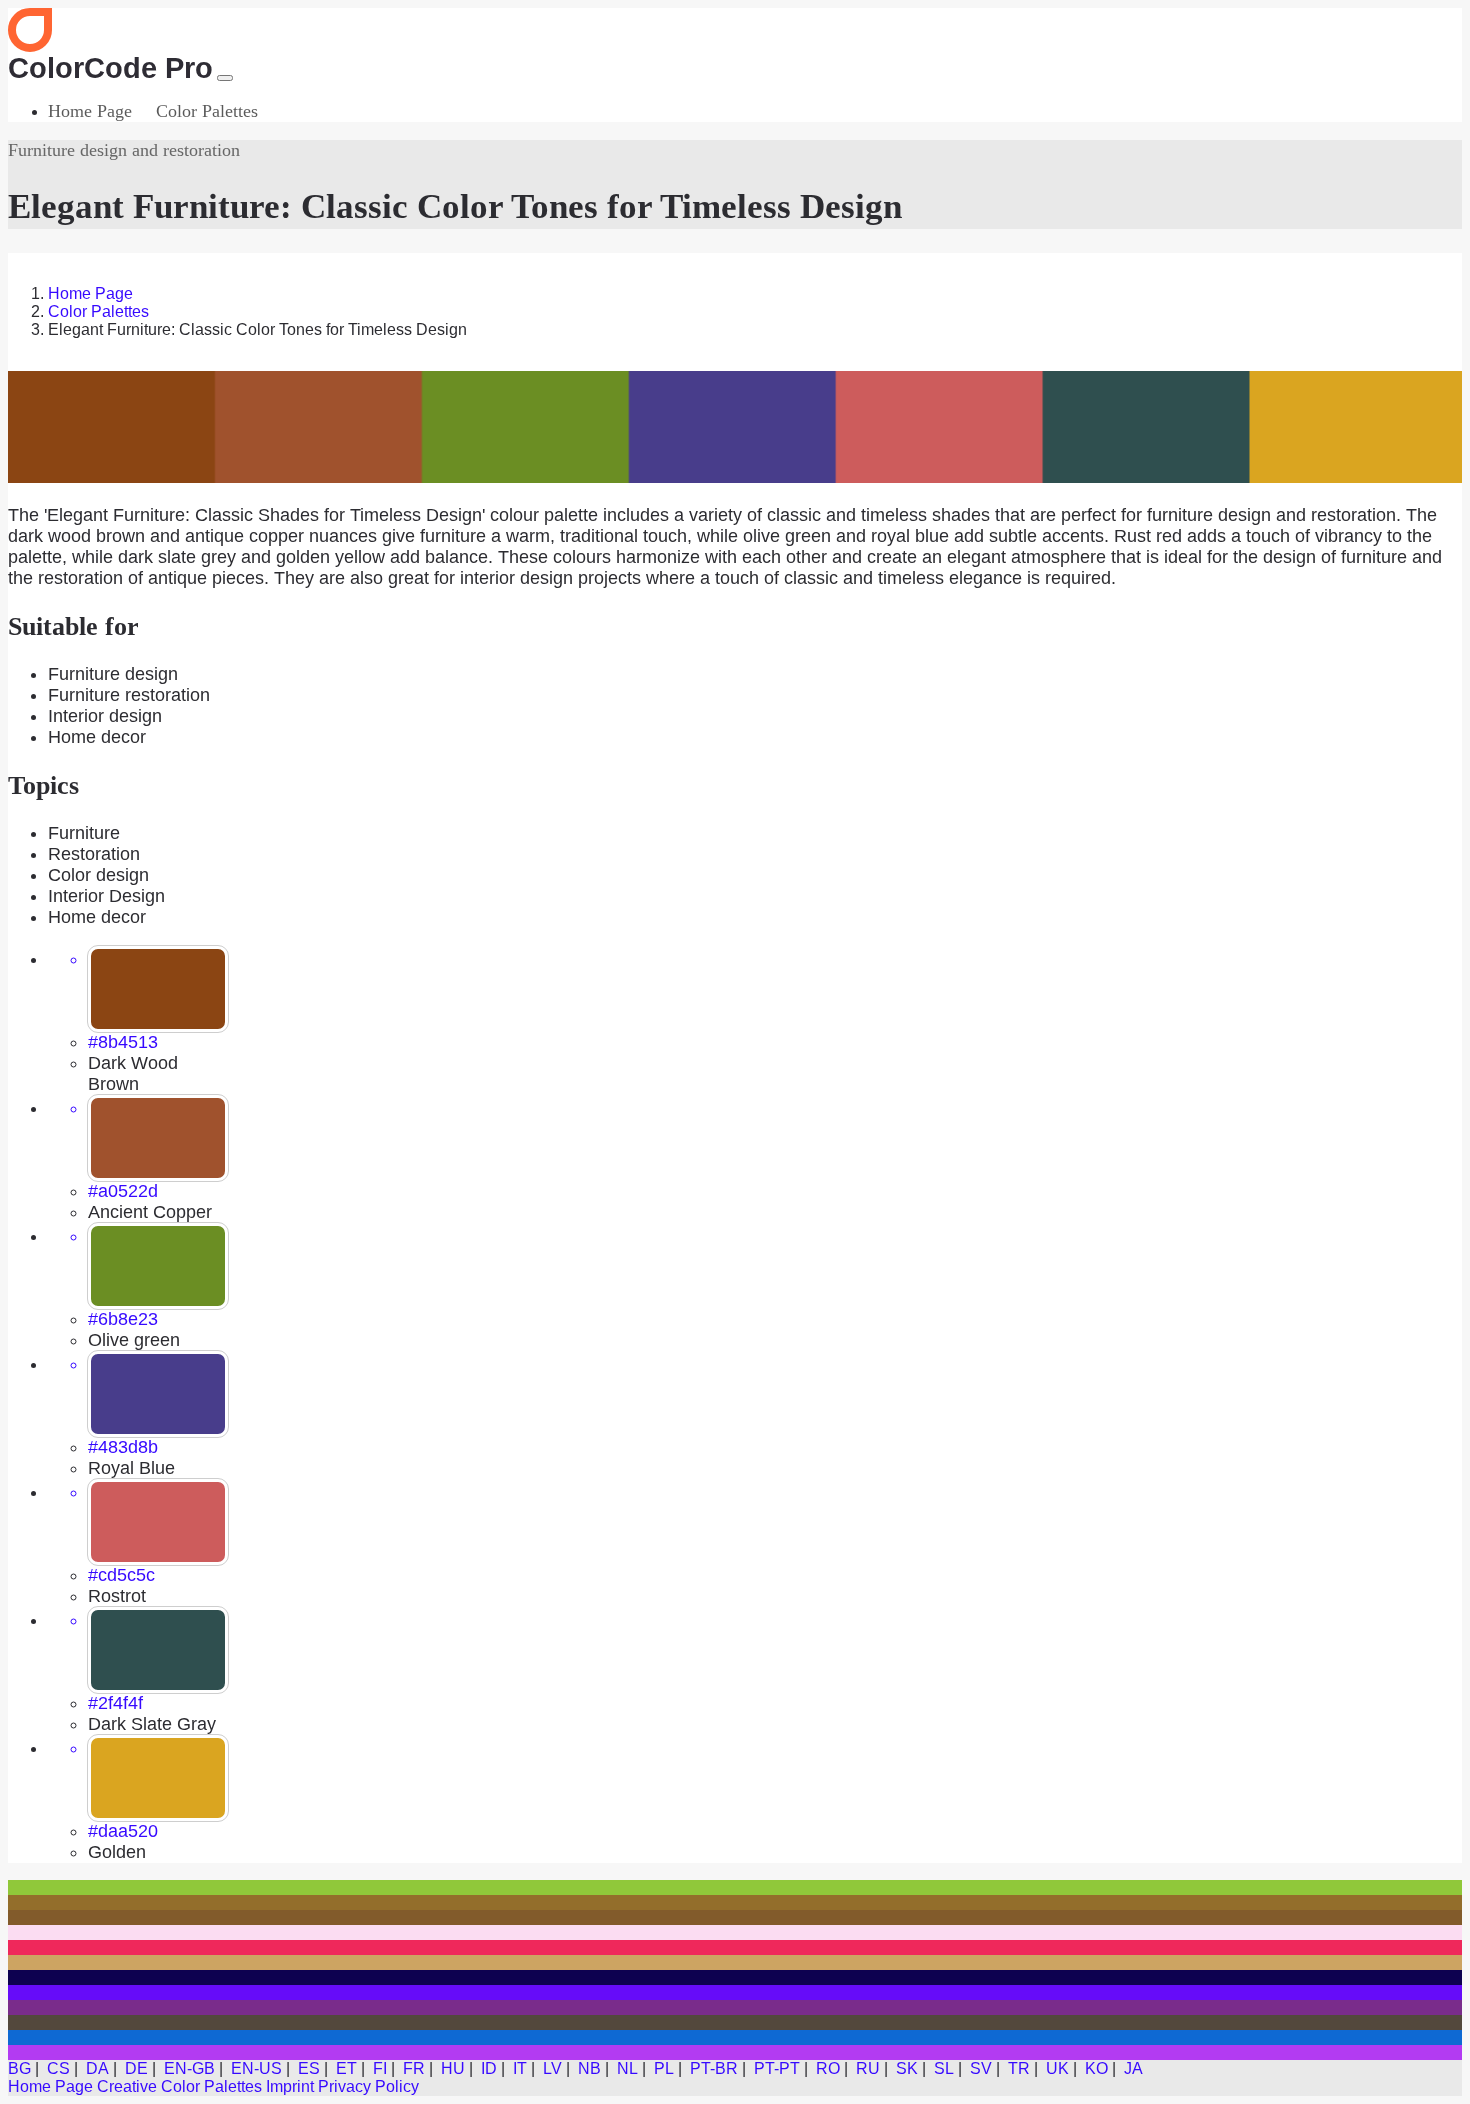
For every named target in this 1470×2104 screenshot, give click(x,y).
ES (309, 2068)
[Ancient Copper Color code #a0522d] (158, 1138)
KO (1096, 2068)
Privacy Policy (368, 2086)
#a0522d (123, 1191)
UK (1057, 2068)
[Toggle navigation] (225, 78)
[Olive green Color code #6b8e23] (158, 1266)
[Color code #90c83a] (735, 1887)
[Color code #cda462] (735, 1962)
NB (589, 2068)
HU (453, 2068)
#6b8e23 (123, 1319)
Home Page (90, 111)
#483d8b (123, 1447)
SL (944, 2068)
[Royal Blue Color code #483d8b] (158, 1394)
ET (346, 2068)
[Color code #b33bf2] (735, 2052)
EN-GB (189, 2068)
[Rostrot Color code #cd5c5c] (158, 1522)
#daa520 (123, 1831)
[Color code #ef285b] (735, 1947)
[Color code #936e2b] (735, 1902)
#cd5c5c (121, 1575)
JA (1133, 2068)
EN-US (256, 2068)
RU (868, 2068)
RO (828, 2068)
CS (58, 2068)
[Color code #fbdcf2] (735, 1932)
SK (907, 2068)
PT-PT (777, 2068)
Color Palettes (207, 111)
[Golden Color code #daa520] (158, 1778)
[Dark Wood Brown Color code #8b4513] (158, 989)
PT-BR (714, 2068)
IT (520, 2068)
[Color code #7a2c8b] (735, 2007)
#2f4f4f (115, 1703)
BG (19, 2068)
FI (380, 2068)
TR (1019, 2068)
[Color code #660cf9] (735, 1992)
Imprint (290, 2086)
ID (489, 2068)
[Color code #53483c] (735, 2022)
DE (136, 2068)
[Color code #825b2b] (735, 1917)
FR (414, 2068)
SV (981, 2068)
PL (664, 2068)
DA (97, 2068)
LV (552, 2068)
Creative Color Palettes (179, 2086)
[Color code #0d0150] (735, 1977)
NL (627, 2068)
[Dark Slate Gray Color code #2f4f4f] (158, 1650)
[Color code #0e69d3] (735, 2037)
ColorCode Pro (110, 68)
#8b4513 (123, 1042)
